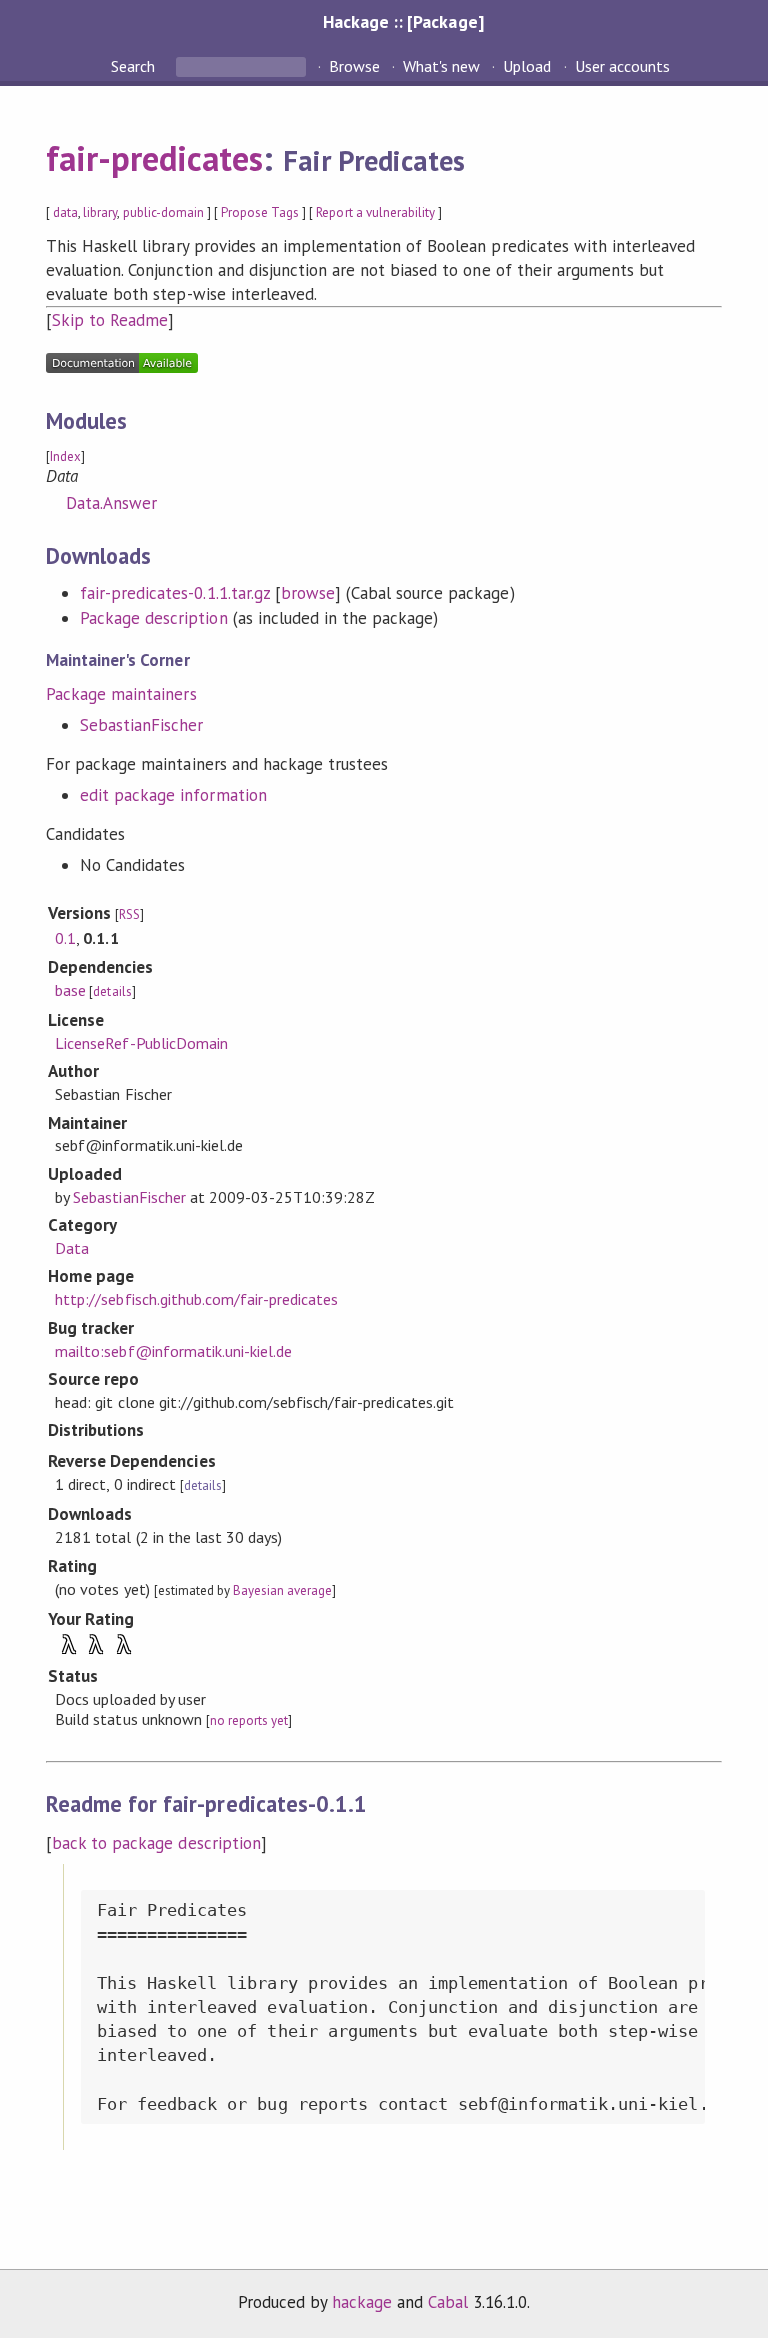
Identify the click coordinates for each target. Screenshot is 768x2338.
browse (308, 593)
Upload (527, 66)
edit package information (173, 795)
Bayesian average (282, 1590)
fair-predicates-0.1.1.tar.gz (175, 593)
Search (135, 66)
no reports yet (249, 1720)
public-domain (163, 212)
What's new (441, 66)
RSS (129, 914)
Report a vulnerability (375, 212)
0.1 (65, 938)
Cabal (448, 2302)
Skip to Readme (110, 320)
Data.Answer (111, 503)
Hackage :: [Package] (403, 21)
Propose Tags (260, 212)
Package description (153, 618)
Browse (354, 66)
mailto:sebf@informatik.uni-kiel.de (173, 1351)
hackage (362, 2302)
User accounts (622, 66)
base (70, 990)
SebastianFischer (141, 725)
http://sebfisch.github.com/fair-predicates (196, 1299)
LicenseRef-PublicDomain (141, 1043)
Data (72, 1248)
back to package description (156, 1843)
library (100, 212)
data (65, 212)
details (112, 991)
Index (65, 456)
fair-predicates (154, 158)
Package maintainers (121, 694)
